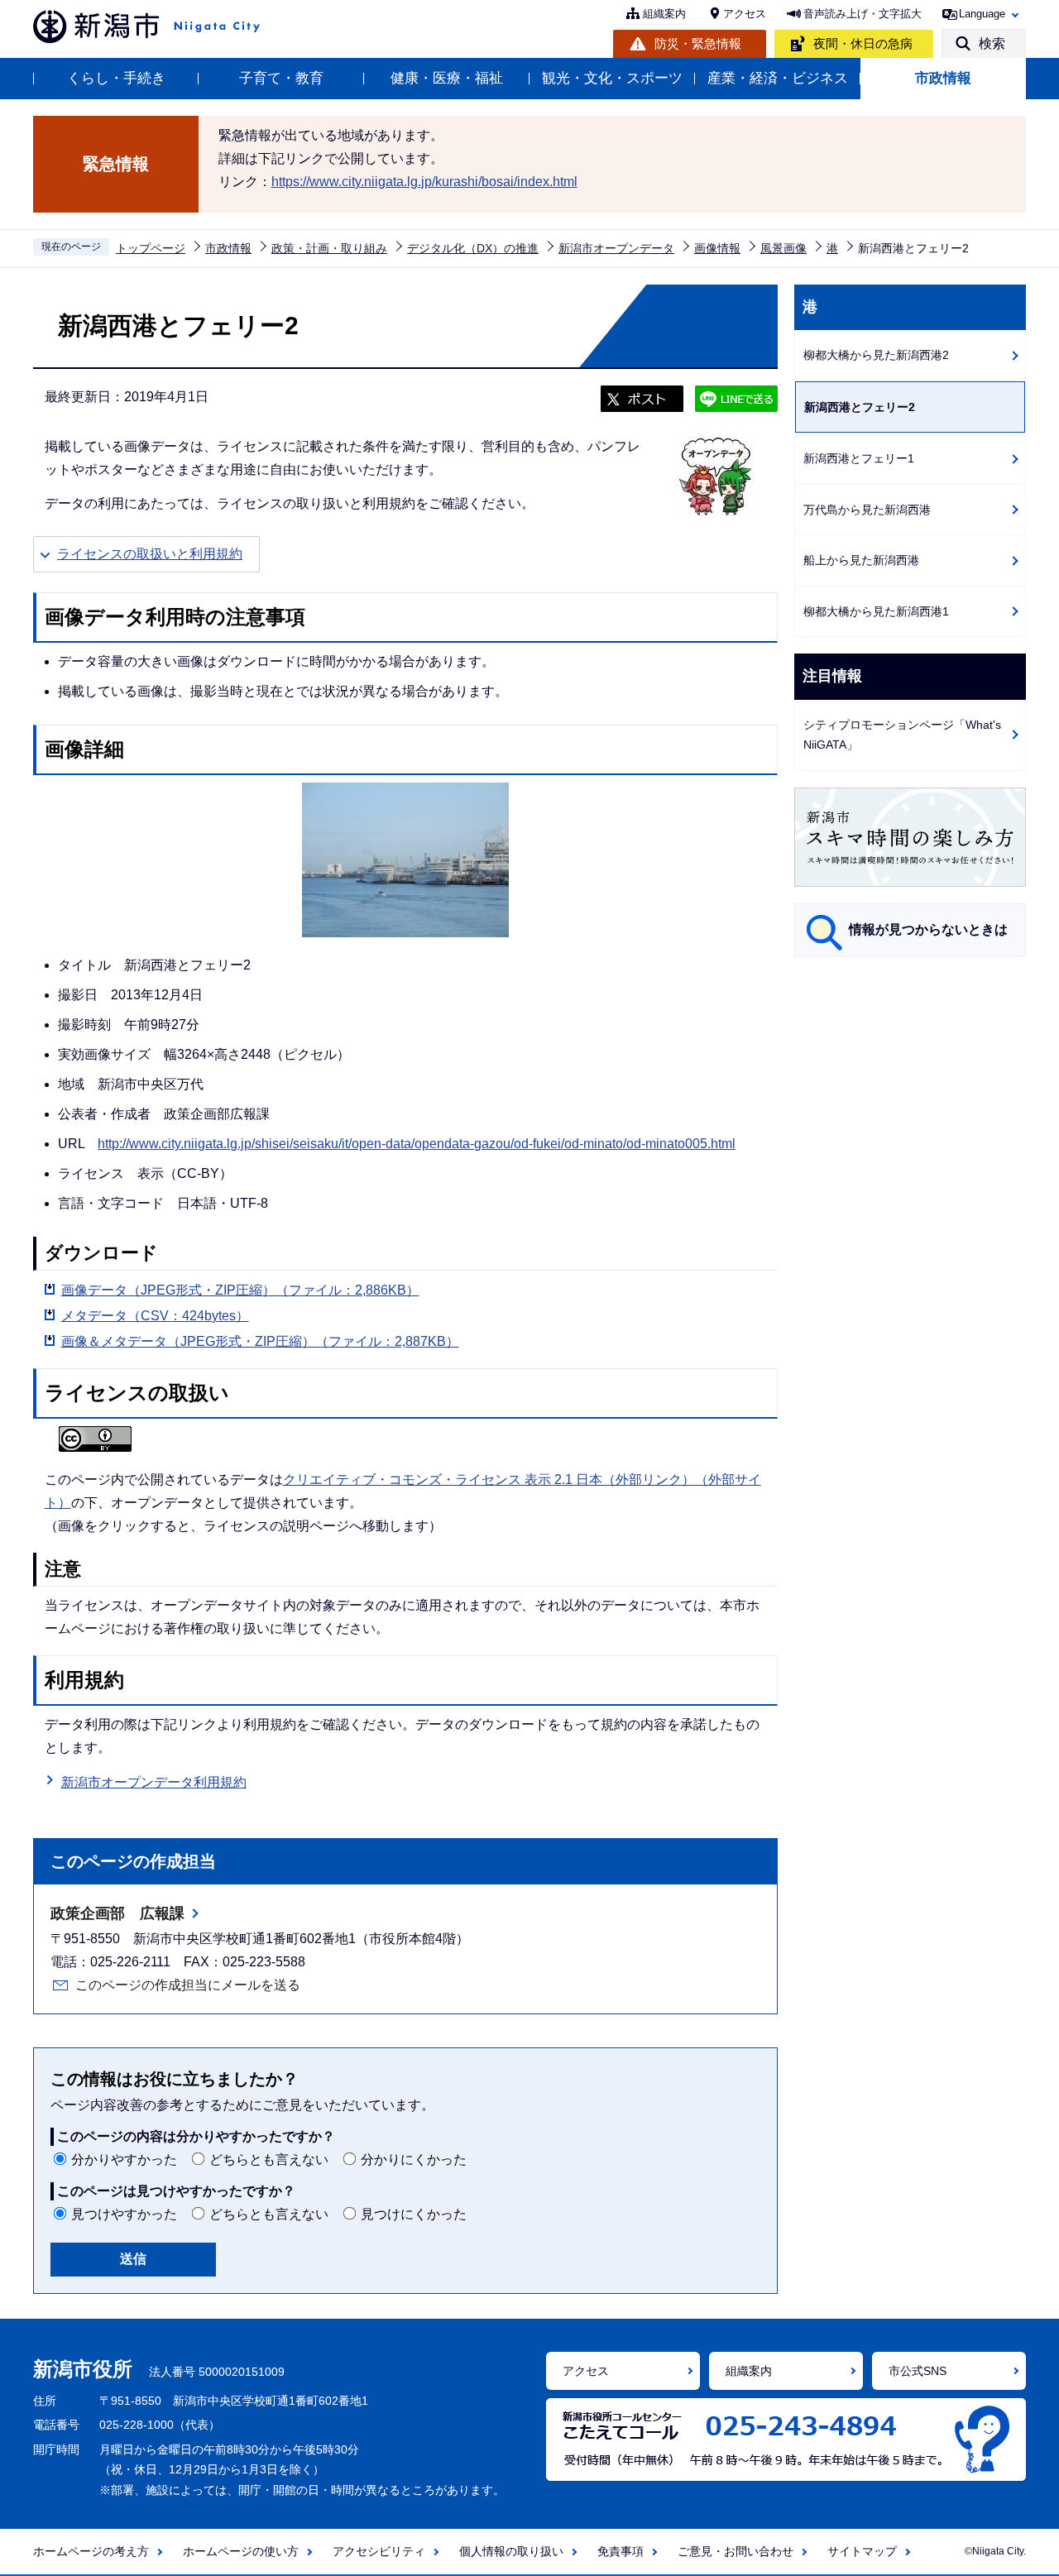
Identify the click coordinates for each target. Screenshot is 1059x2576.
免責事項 (621, 2551)
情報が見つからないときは (928, 929)
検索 (992, 43)
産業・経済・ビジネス (778, 78)
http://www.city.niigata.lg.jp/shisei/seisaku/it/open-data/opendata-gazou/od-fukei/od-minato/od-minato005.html (417, 1144)
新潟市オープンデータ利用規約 (154, 1782)
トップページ (151, 248)
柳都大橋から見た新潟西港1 (876, 611)
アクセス (745, 14)
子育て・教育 (281, 78)
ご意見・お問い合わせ (736, 2551)
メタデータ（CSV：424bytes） (155, 1316)
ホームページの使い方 (241, 2551)
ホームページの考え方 (91, 2551)
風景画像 (783, 248)
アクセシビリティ (379, 2551)
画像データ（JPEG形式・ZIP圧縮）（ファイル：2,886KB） (240, 1290)
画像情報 (717, 248)
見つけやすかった (124, 2214)
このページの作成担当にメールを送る (188, 1985)
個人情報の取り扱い (511, 2551)
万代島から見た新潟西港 (867, 510)
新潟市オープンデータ (616, 248)
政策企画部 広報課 (117, 1913)
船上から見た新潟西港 (861, 560)
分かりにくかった (414, 2159)
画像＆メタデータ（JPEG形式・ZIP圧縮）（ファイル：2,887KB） (260, 1341)
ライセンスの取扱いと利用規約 (150, 554)
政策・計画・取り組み (329, 248)
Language (982, 14)
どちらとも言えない (269, 2159)
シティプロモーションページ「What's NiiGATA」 (902, 735)
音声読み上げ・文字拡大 (863, 14)
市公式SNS (918, 2371)
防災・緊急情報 (698, 43)
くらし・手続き (116, 78)
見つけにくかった (414, 2214)
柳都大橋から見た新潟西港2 (876, 355)
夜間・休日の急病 (863, 43)
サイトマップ (862, 2551)
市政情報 (943, 78)
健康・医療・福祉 (447, 78)
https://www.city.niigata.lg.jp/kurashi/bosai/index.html (424, 182)
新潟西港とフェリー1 (859, 458)
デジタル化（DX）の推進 (473, 248)
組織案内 (664, 14)
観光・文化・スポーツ (612, 78)
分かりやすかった (124, 2159)
